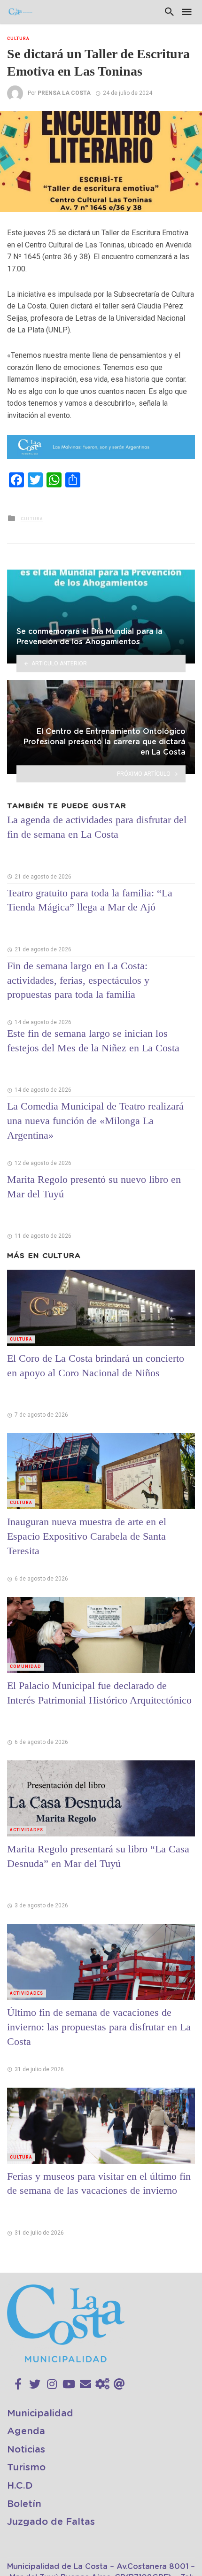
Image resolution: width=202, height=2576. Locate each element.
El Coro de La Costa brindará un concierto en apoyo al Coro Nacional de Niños (96, 1365)
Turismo (26, 2468)
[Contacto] (85, 2384)
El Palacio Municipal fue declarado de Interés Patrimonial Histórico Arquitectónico (99, 1693)
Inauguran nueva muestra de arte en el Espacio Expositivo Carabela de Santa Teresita (87, 1536)
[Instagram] (52, 2384)
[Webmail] (119, 2384)
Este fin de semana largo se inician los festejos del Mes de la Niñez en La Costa (93, 1041)
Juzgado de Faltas (51, 2522)
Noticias (26, 2450)
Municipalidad (40, 2414)
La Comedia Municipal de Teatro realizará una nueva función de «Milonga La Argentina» (95, 1121)
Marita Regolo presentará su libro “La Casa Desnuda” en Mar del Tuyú (98, 1856)
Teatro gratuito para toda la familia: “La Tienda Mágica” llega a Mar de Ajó (90, 900)
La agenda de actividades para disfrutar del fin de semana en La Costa (97, 827)
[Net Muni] (102, 2384)
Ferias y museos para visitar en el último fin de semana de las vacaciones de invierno (99, 2183)
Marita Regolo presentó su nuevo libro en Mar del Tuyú (94, 1187)
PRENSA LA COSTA (64, 93)
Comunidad (26, 1666)
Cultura (18, 39)
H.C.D (20, 2486)
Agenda (26, 2431)
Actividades (27, 1830)
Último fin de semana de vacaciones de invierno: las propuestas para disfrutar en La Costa (99, 2027)
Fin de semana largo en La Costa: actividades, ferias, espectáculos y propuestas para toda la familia (78, 980)
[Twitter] (35, 2384)
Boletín (24, 2504)
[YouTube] (69, 2384)
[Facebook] (18, 2384)
